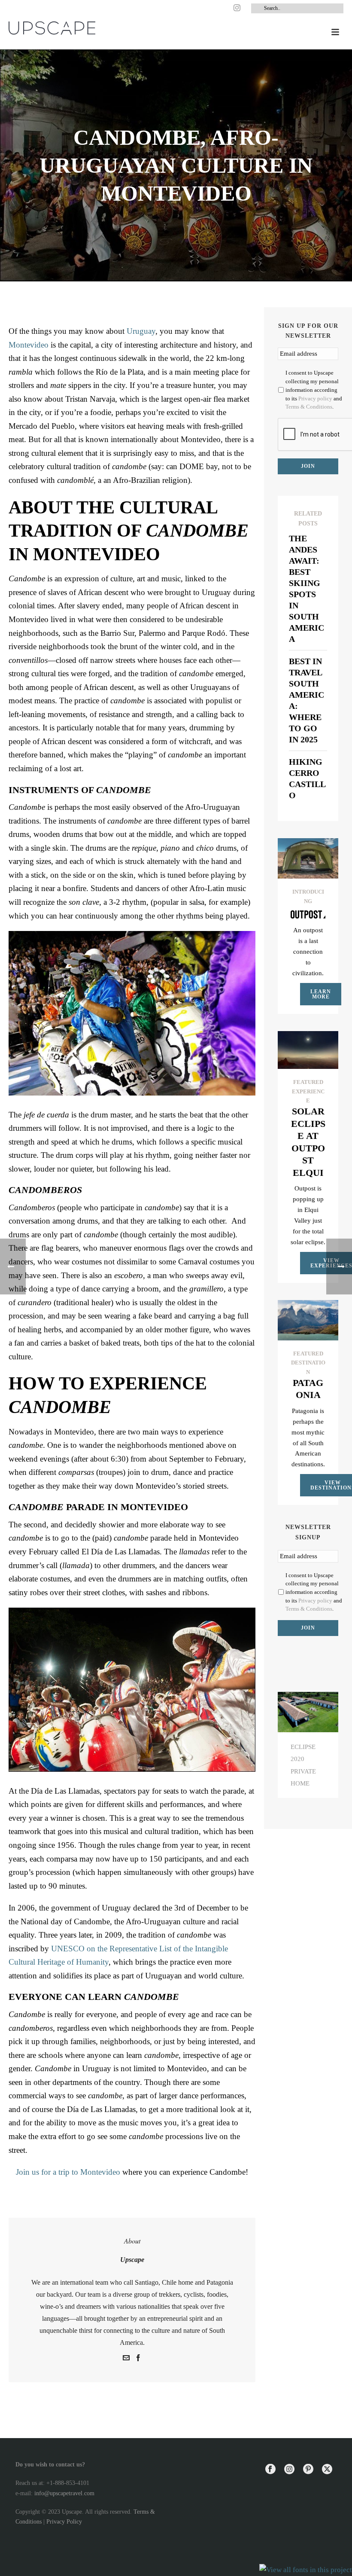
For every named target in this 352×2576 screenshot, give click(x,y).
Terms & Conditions (309, 407)
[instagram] (289, 2470)
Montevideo (29, 345)
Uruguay (141, 331)
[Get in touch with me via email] (126, 2359)
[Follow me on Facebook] (138, 2359)
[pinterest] (308, 2470)
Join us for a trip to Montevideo (68, 2172)
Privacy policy (315, 398)
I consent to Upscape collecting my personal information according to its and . (314, 390)
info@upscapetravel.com (64, 2493)
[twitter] (327, 2470)
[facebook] (270, 2470)
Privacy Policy (64, 2522)
